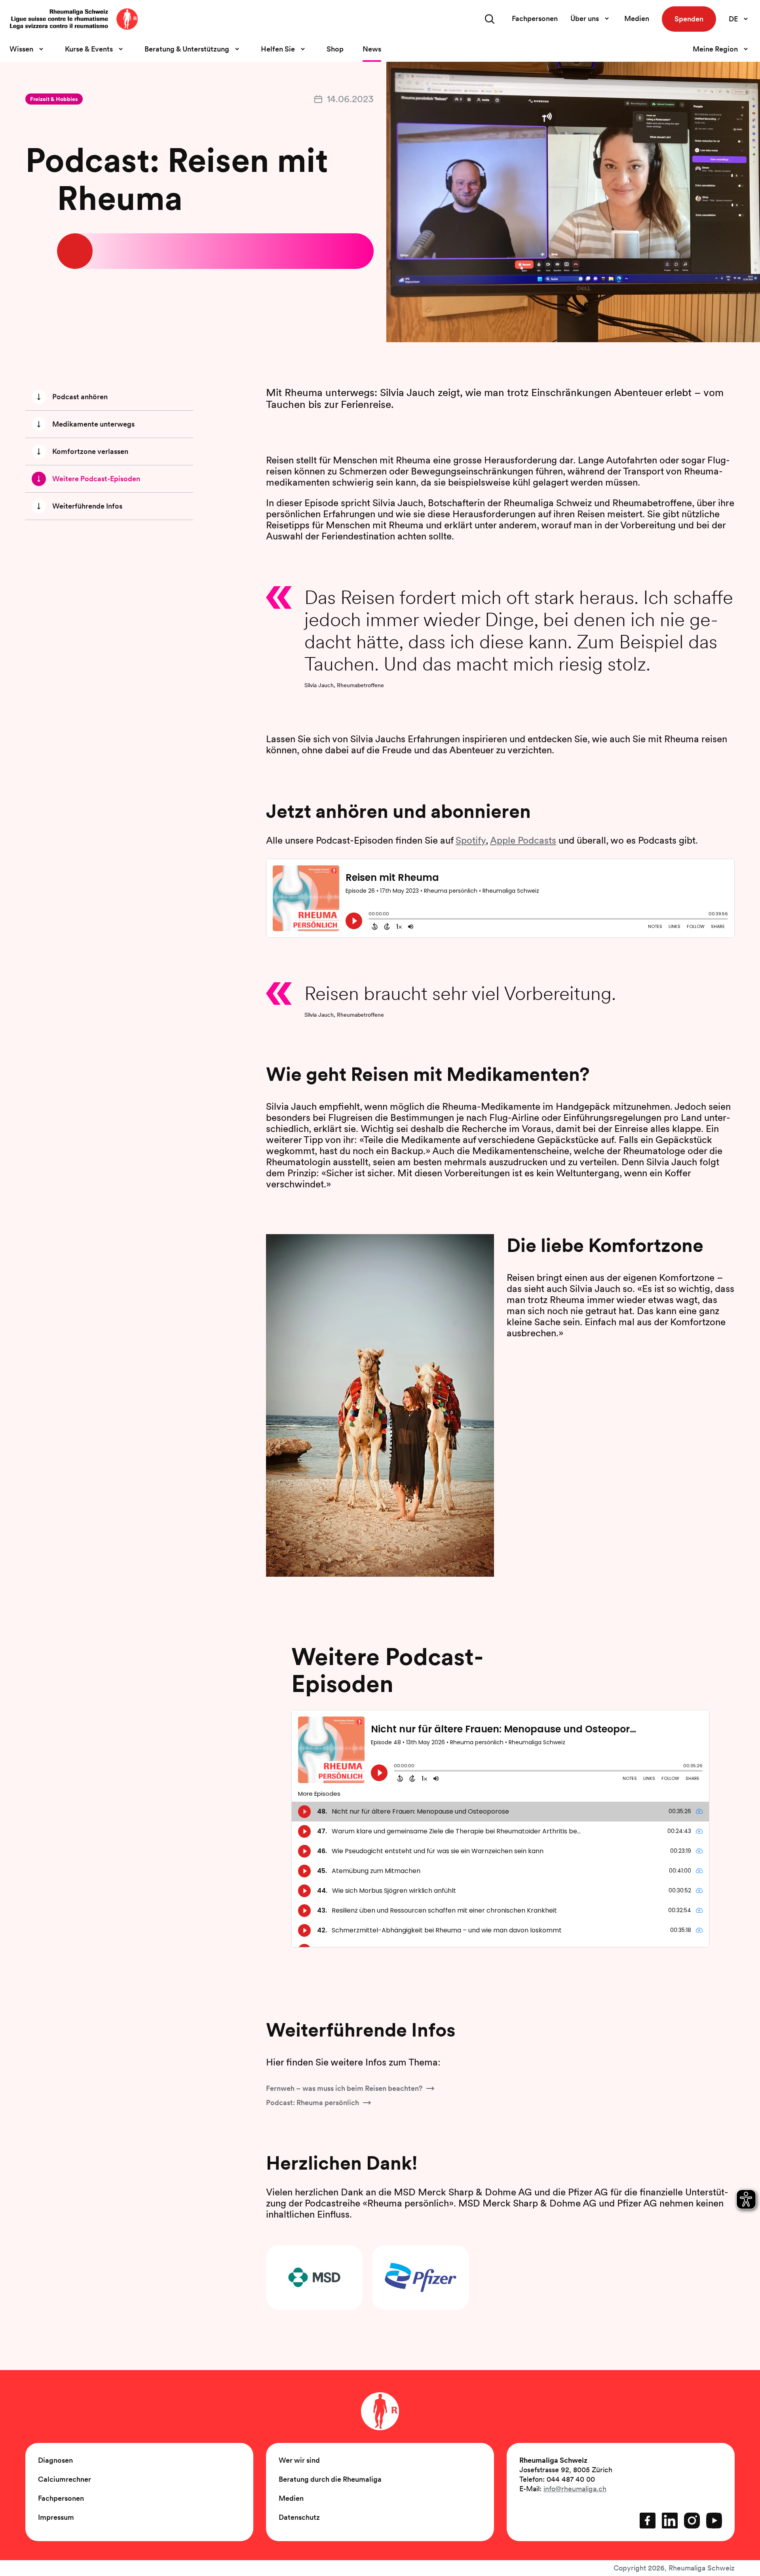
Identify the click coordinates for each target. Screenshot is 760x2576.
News (372, 49)
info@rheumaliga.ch (575, 2489)
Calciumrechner (65, 2479)
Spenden (689, 19)
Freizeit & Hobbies (54, 99)
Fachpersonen (535, 18)
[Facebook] (648, 2521)
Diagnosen (55, 2460)
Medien (637, 18)
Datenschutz (299, 2517)
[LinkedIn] (670, 2521)
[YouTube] (714, 2521)
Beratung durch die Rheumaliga (330, 2479)
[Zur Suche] (490, 19)
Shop (335, 49)
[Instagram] (692, 2521)
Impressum (56, 2517)
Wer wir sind (299, 2460)
